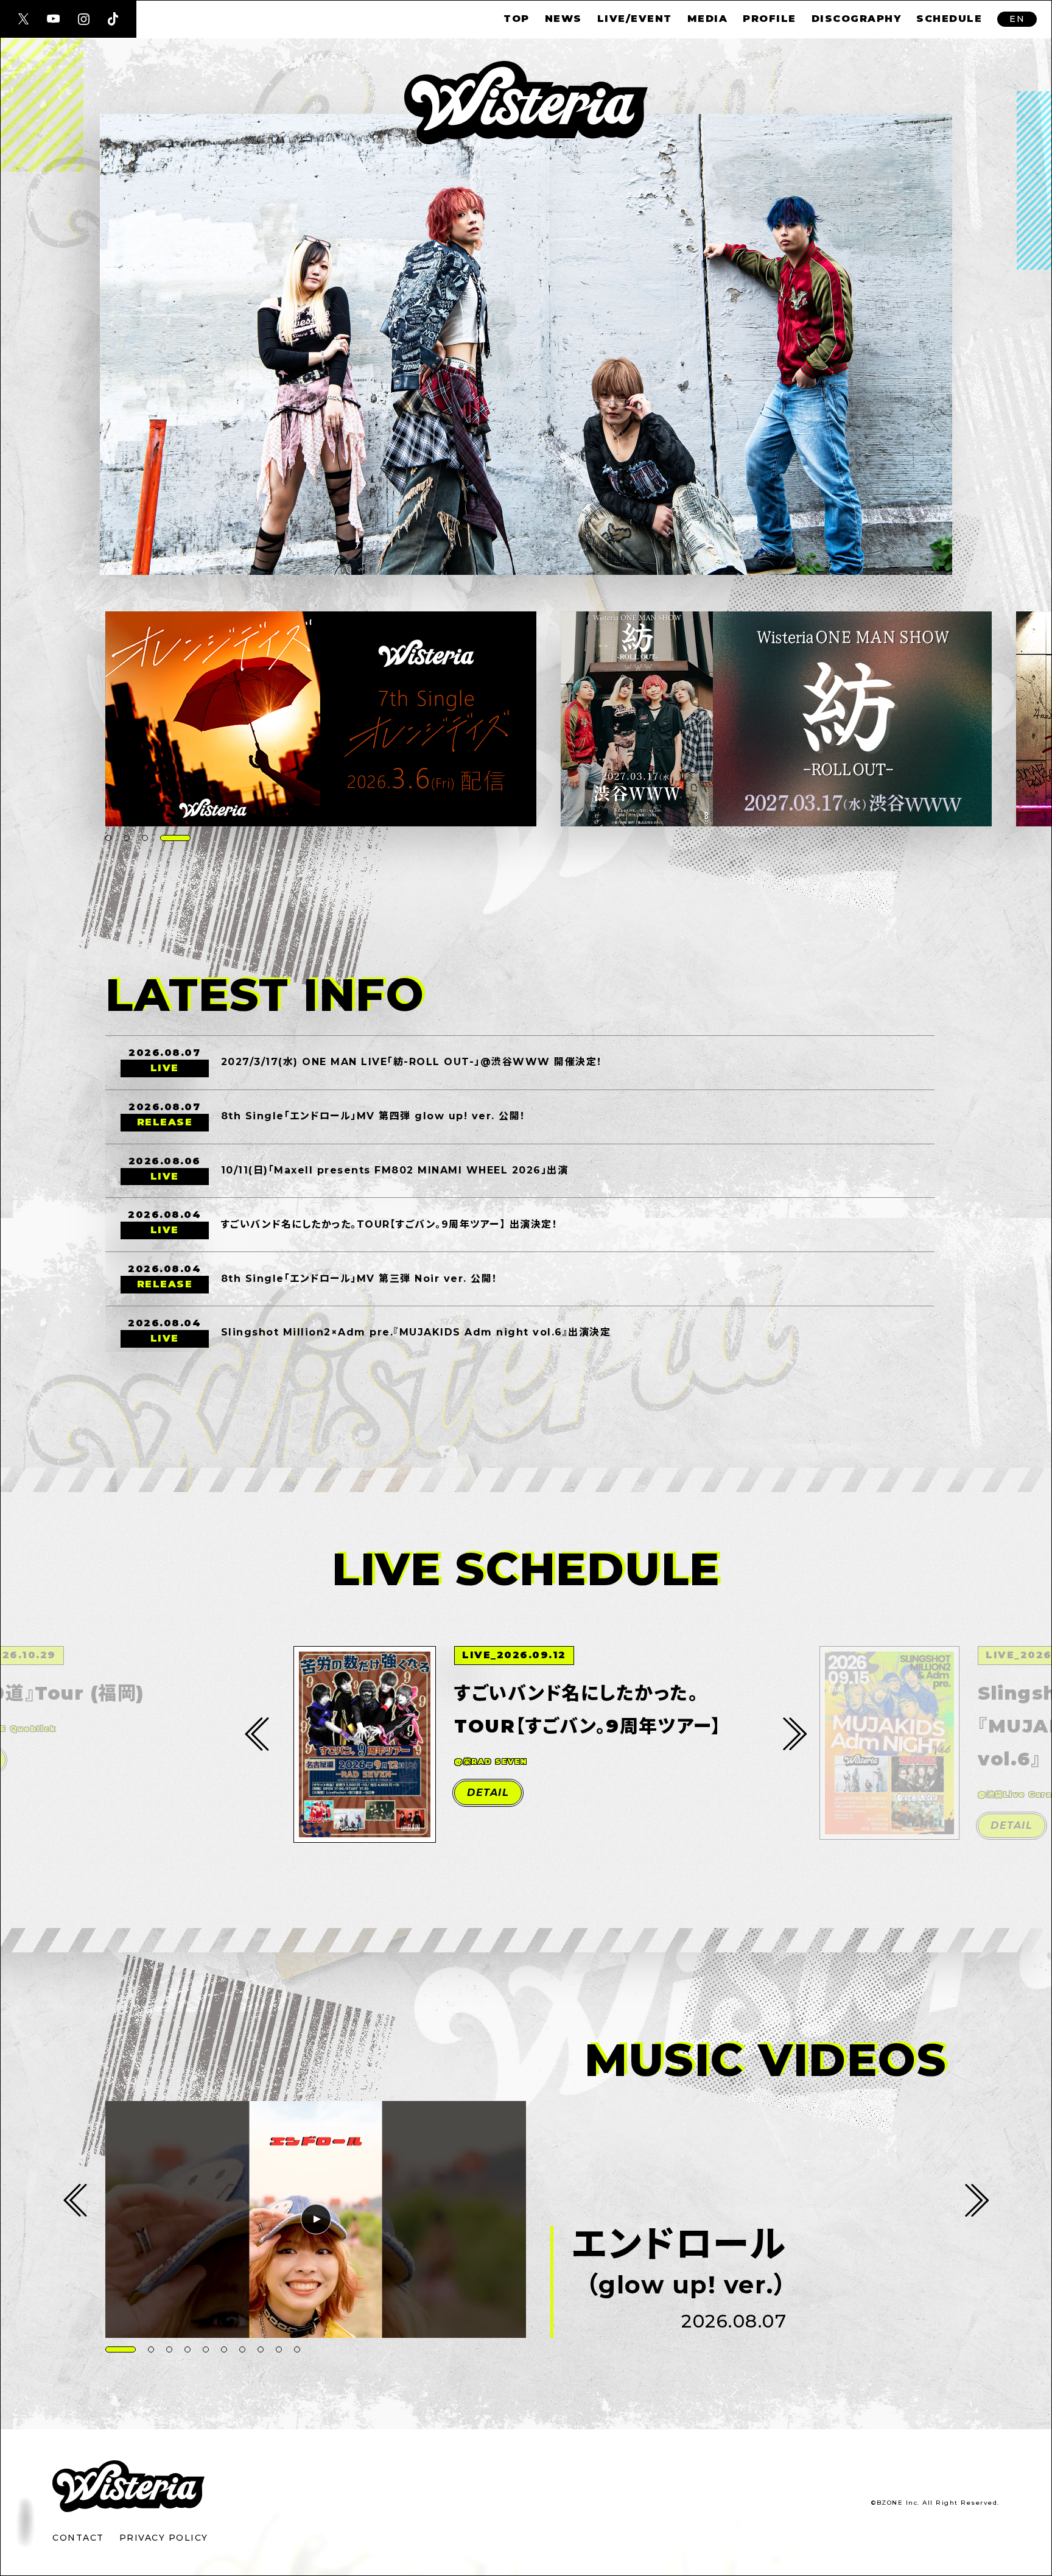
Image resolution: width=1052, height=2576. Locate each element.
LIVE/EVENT (635, 19)
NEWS (563, 19)
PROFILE (770, 19)
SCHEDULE (949, 19)
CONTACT (78, 2538)
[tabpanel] (321, 719)
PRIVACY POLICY (164, 2538)
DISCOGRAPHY (857, 19)
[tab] (108, 838)
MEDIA (708, 19)
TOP (517, 19)
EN (1017, 19)
